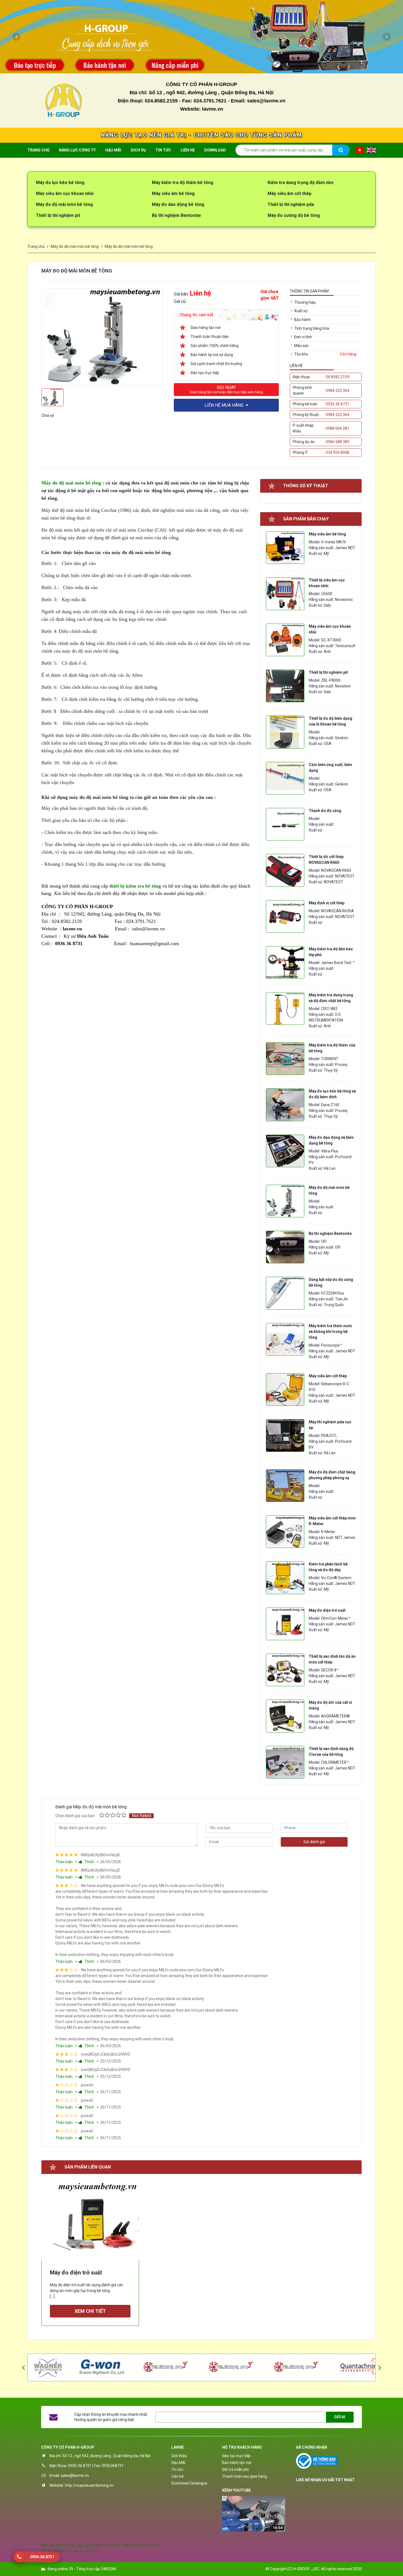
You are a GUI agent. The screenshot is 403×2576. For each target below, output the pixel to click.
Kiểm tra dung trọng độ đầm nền (300, 183)
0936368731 (113, 2466)
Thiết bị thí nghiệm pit (58, 215)
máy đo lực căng (116, 2545)
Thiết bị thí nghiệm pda (291, 204)
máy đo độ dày (88, 2545)
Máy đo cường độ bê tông (294, 215)
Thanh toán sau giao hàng (245, 2476)
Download (215, 150)
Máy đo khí (141, 2545)
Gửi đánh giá (314, 1842)
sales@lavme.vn (75, 2475)
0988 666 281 (337, 428)
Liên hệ (188, 150)
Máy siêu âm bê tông (173, 193)
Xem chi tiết (90, 2311)
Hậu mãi (113, 150)
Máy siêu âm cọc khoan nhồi (65, 193)
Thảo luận (64, 1862)
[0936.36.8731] (19, 2557)
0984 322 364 (337, 391)
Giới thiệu (179, 2456)
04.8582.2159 (337, 377)
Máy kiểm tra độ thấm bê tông (183, 183)
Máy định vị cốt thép (327, 903)
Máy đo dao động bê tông (178, 204)
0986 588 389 (337, 442)
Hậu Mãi (178, 2463)
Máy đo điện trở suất (327, 1610)
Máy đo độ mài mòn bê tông (64, 204)
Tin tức (163, 150)
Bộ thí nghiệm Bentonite (176, 215)
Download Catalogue (189, 2483)
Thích (89, 1862)
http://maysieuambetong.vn (89, 2485)
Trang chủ (38, 150)
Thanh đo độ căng (325, 811)
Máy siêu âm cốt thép (290, 193)
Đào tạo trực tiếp (236, 2456)
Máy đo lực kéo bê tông (60, 183)
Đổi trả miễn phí (235, 2469)
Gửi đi (340, 2417)
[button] (16, 37)
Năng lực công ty (77, 150)
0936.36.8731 (80, 2466)
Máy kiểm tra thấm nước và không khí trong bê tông (330, 1332)
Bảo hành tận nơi (237, 2463)
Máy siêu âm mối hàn (81, 2551)
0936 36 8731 (337, 404)
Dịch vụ (138, 150)
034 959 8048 (337, 452)
